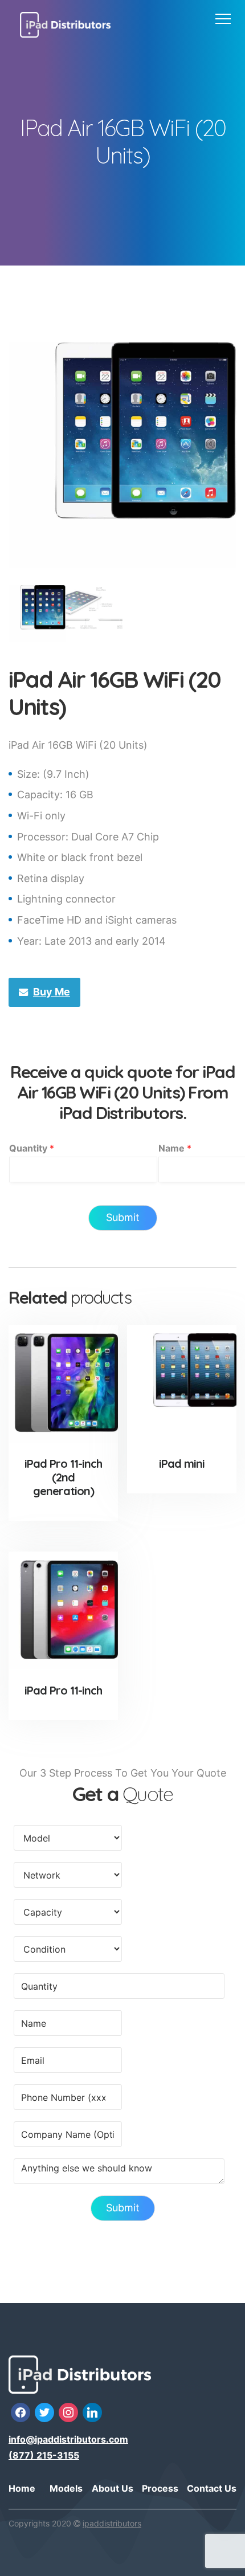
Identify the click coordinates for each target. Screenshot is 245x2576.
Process (160, 2488)
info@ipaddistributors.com (68, 2439)
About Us (113, 2488)
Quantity (32, 1148)
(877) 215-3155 (44, 2455)
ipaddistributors (112, 2523)
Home (22, 2488)
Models (66, 2488)
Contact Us (212, 2488)
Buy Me (52, 992)
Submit (123, 1217)
